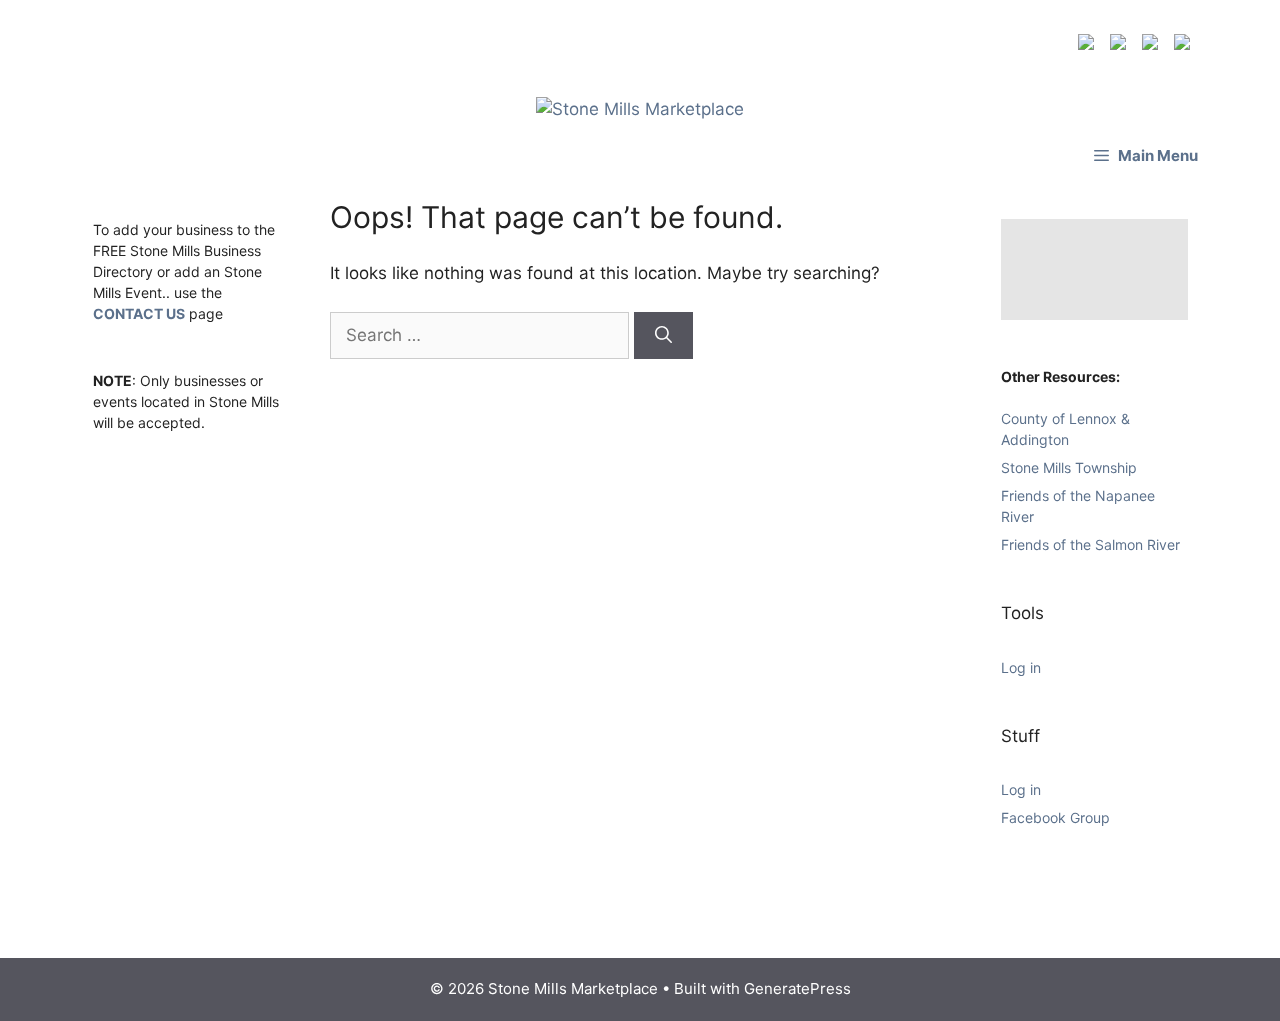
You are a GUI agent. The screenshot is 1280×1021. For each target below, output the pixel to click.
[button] (1146, 155)
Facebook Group (1055, 817)
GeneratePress (797, 988)
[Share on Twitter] (1122, 46)
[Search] (663, 336)
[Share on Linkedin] (1154, 46)
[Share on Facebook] (1090, 46)
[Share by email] (1186, 46)
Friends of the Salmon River (1090, 544)
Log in (1021, 667)
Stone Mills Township (1069, 467)
